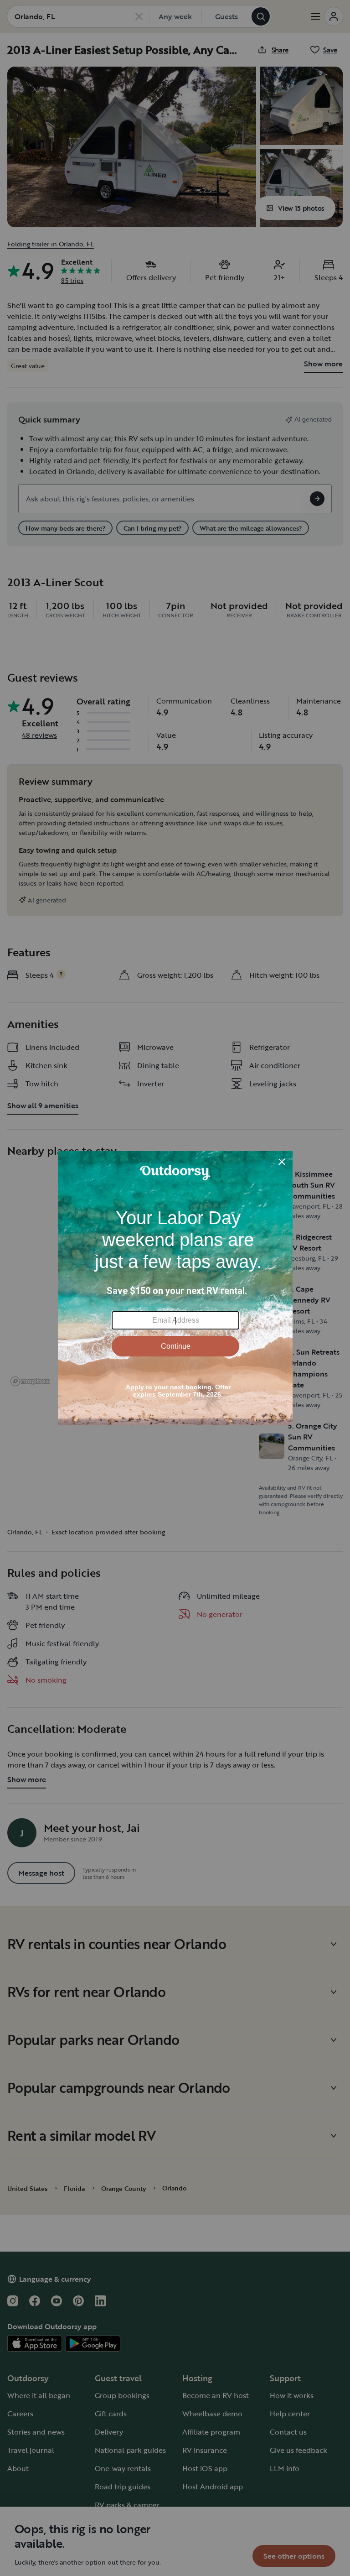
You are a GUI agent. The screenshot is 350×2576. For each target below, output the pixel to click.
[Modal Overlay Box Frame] (175, 1288)
